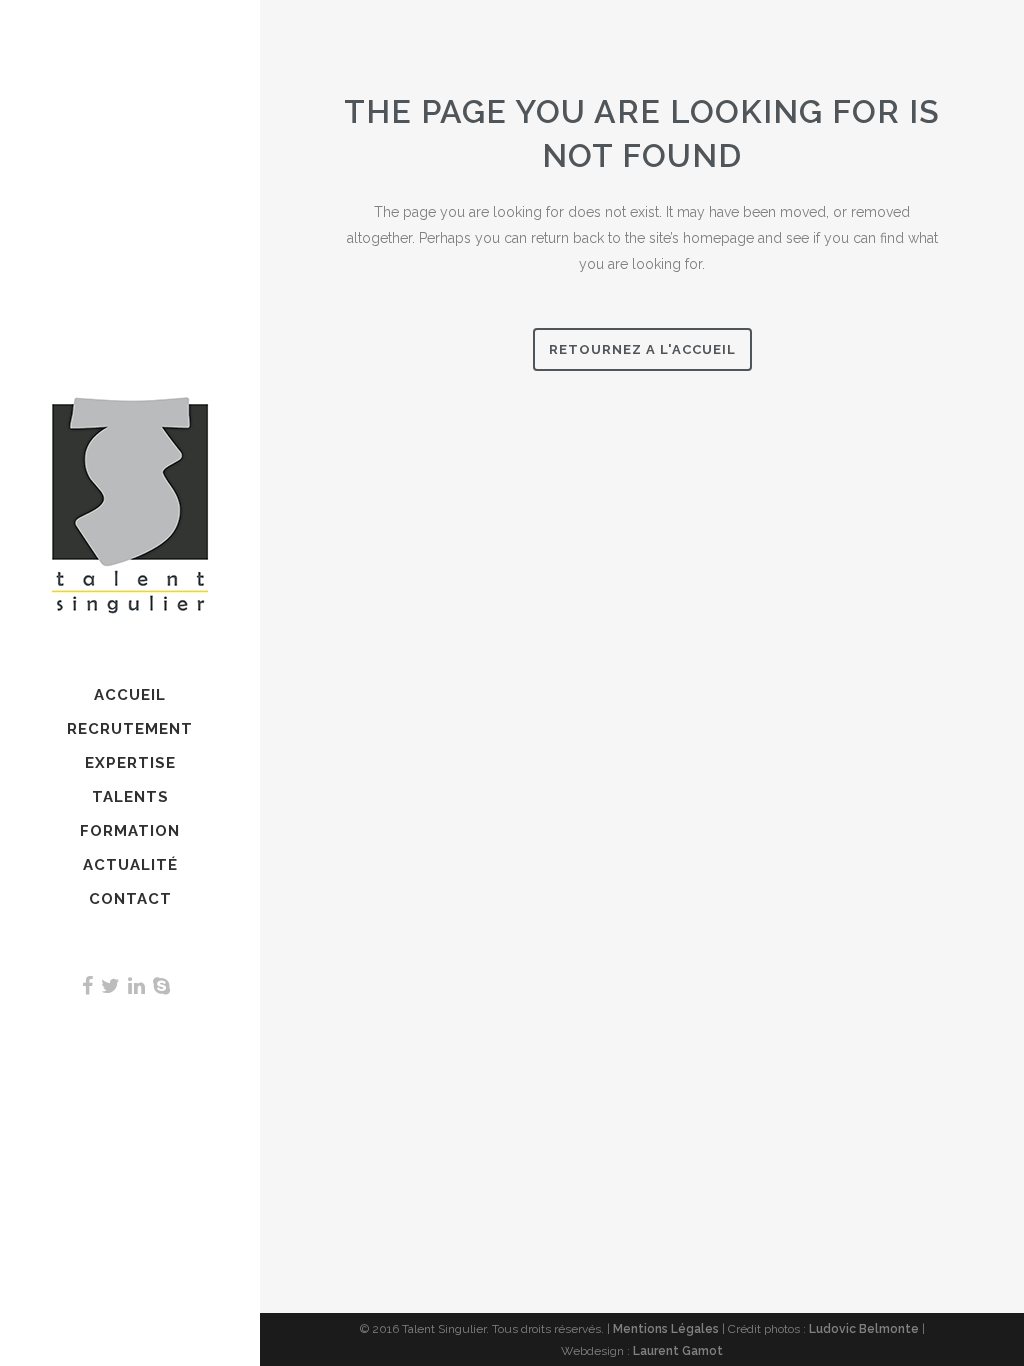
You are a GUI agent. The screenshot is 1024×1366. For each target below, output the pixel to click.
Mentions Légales (666, 1329)
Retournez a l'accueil (642, 349)
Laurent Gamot (678, 1351)
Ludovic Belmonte (864, 1329)
